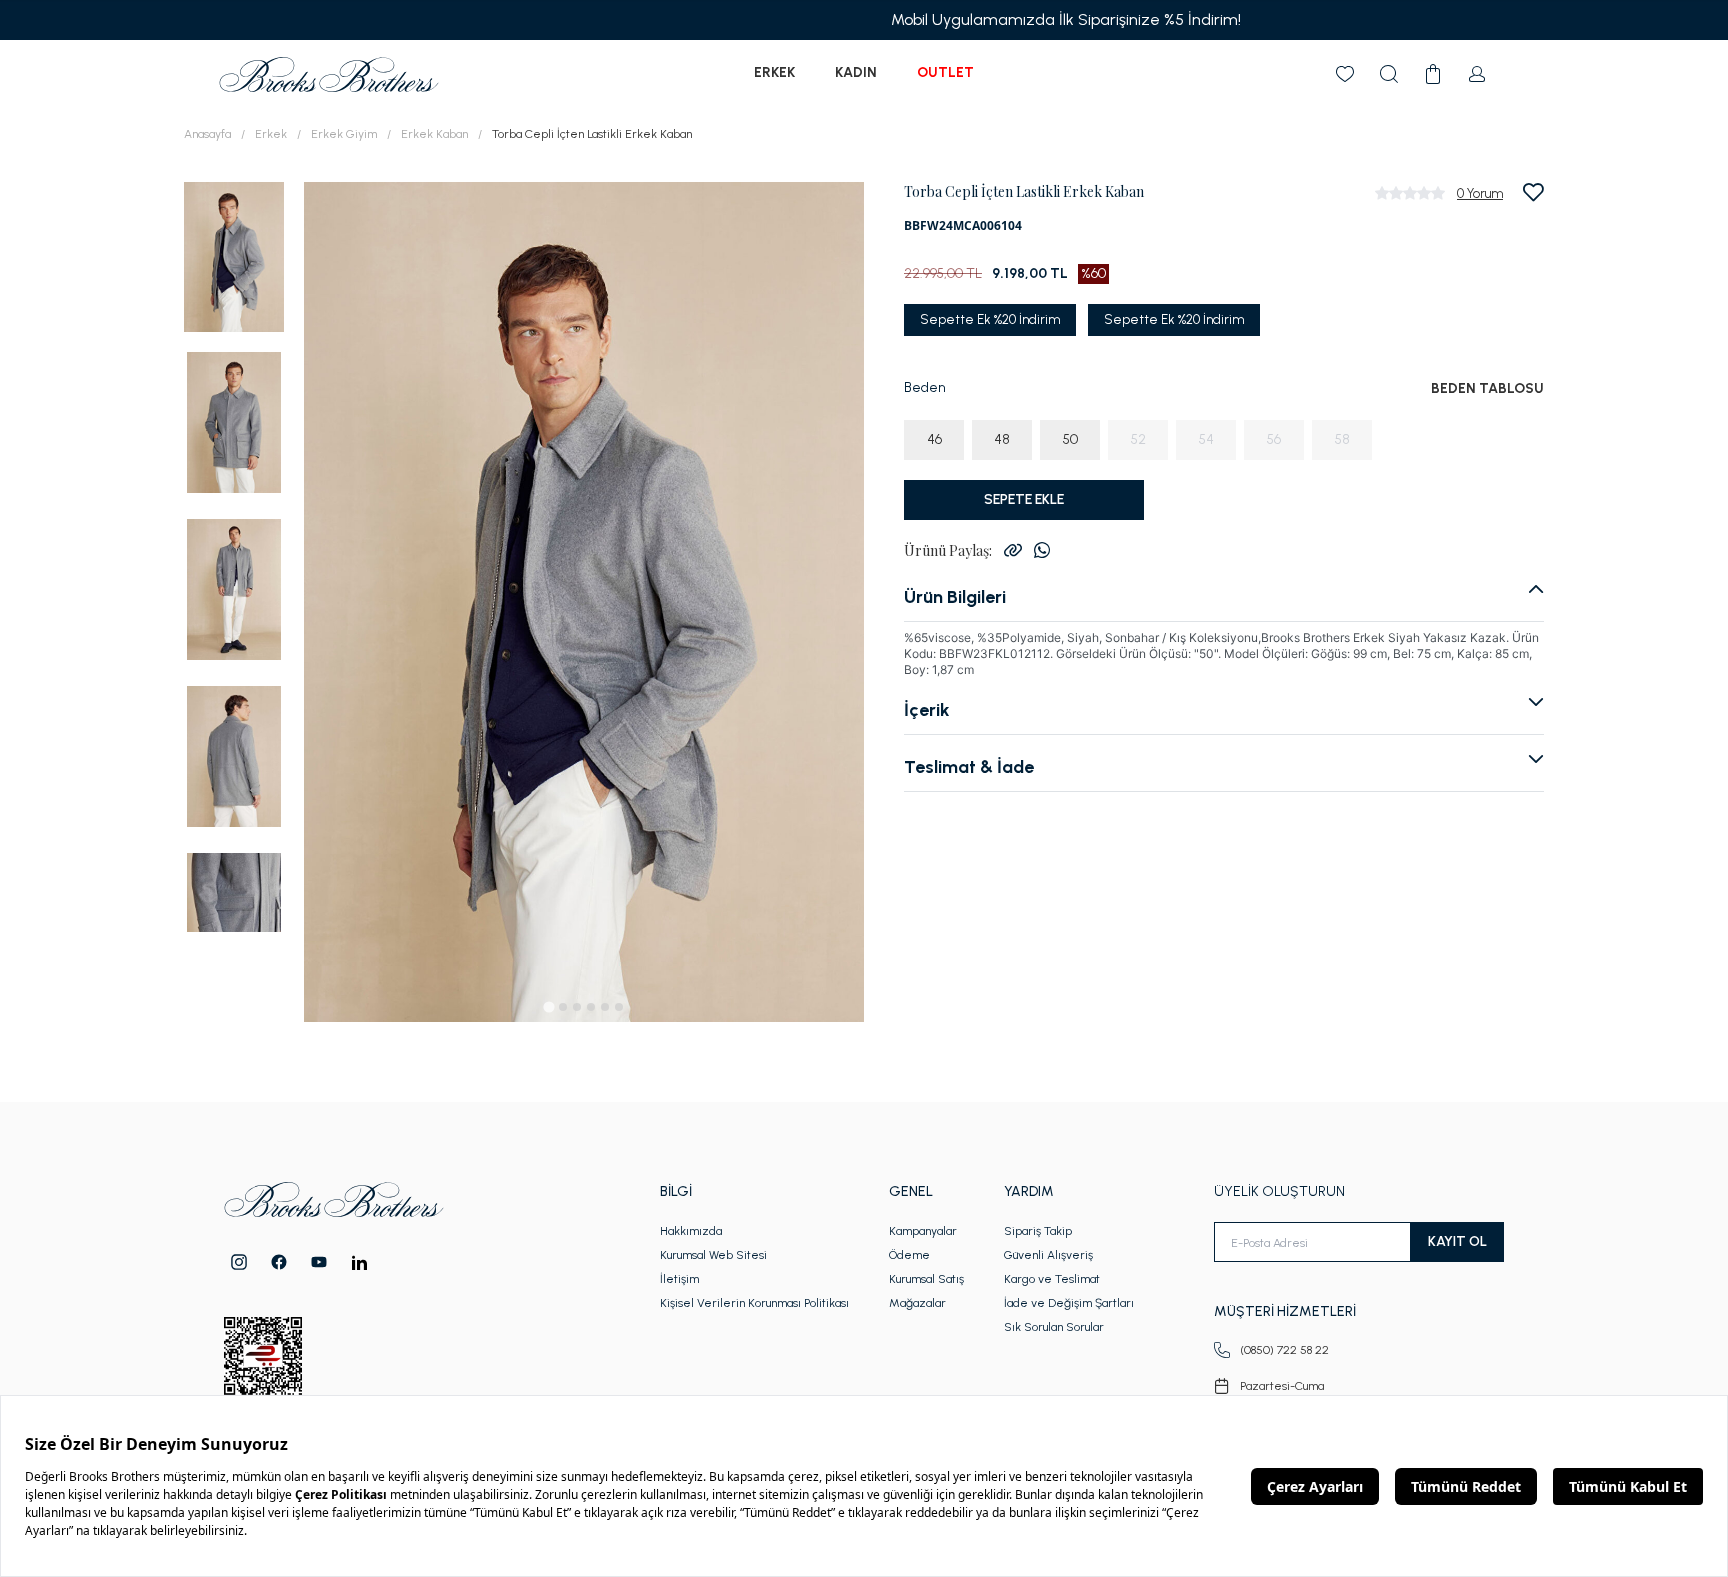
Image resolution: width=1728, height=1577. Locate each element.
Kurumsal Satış (926, 1279)
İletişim (679, 1279)
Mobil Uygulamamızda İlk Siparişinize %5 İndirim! (864, 19)
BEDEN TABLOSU (1487, 388)
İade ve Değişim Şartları (1069, 1303)
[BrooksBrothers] (329, 74)
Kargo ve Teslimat (1052, 1279)
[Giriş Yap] (1477, 74)
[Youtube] (319, 1262)
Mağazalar (917, 1303)
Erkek (774, 72)
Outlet (945, 72)
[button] (234, 255)
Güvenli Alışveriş (1048, 1255)
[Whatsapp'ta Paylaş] (1042, 550)
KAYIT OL (1457, 1241)
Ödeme (909, 1255)
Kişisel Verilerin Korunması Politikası (754, 1303)
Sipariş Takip (1038, 1231)
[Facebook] (279, 1262)
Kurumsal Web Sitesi (713, 1255)
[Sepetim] (1433, 74)
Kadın (856, 72)
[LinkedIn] (359, 1262)
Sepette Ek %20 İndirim (990, 319)
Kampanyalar (923, 1231)
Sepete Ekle (1024, 499)
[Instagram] (239, 1262)
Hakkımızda (691, 1231)
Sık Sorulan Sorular (1054, 1327)
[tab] (548, 1006)
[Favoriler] (1345, 74)
